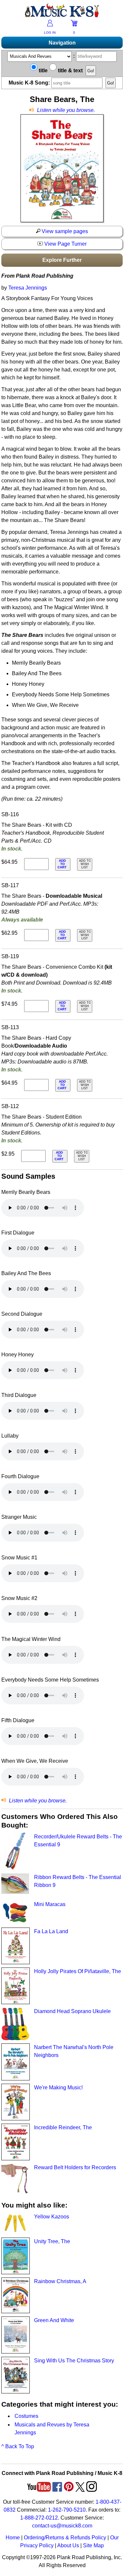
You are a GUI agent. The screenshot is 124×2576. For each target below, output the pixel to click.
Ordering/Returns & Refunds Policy (65, 2538)
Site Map (93, 2545)
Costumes (26, 2416)
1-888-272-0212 (39, 2518)
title (42, 70)
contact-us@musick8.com (62, 2526)
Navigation (62, 43)
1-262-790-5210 (67, 2510)
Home (13, 2538)
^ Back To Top (18, 2446)
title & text (70, 70)
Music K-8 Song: (30, 83)
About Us (68, 2545)
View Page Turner (65, 244)
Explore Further (62, 260)
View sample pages (64, 231)
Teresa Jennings (28, 288)
